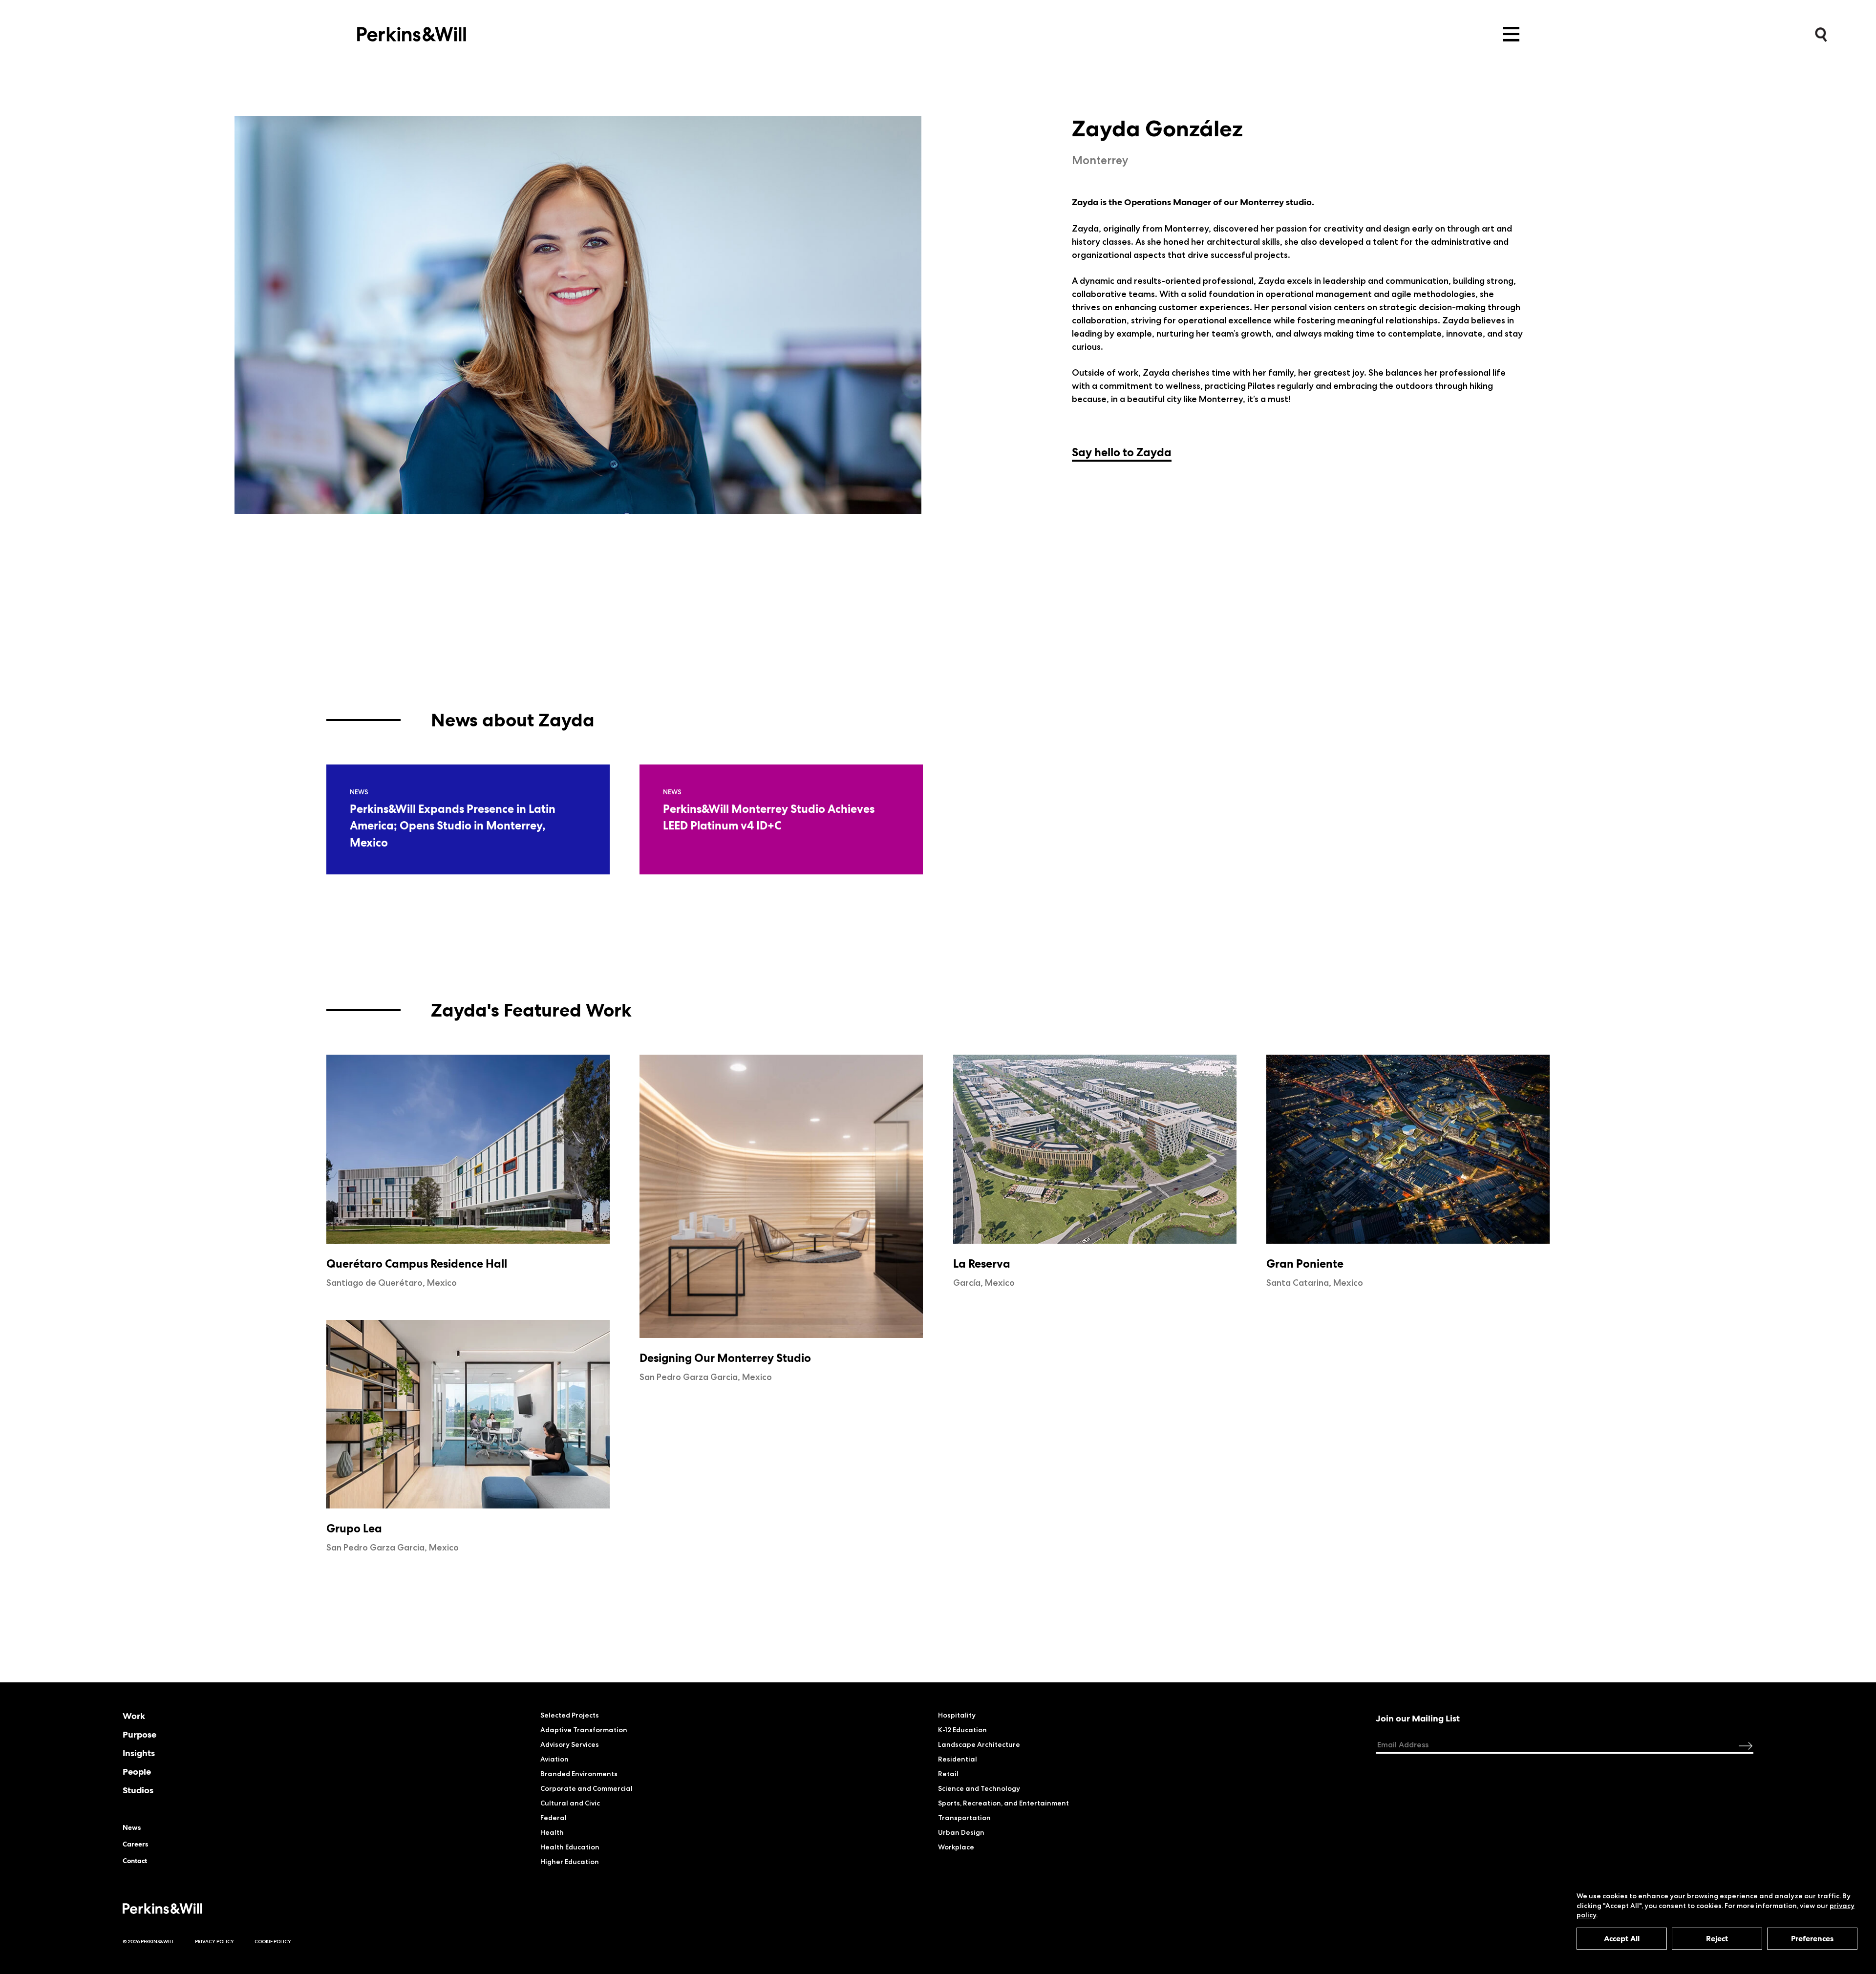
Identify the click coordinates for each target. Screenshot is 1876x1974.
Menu (1511, 34)
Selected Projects (570, 1715)
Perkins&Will (412, 32)
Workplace (956, 1847)
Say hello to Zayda (1122, 452)
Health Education (570, 1847)
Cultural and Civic (570, 1803)
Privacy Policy (214, 1942)
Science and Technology (979, 1788)
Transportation (964, 1818)
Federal (554, 1818)
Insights (139, 1753)
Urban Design (961, 1832)
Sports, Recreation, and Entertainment (1003, 1803)
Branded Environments (579, 1774)
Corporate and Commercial (586, 1788)
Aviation (554, 1759)
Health (552, 1832)
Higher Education (570, 1862)
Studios (138, 1790)
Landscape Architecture (979, 1744)
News (132, 1827)
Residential (958, 1759)
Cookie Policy (273, 1942)
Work (134, 1716)
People (137, 1772)
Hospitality (957, 1715)
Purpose (139, 1735)
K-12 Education (962, 1730)
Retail (948, 1774)
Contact (135, 1861)
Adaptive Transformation (584, 1730)
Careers (135, 1844)
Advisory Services (570, 1744)
